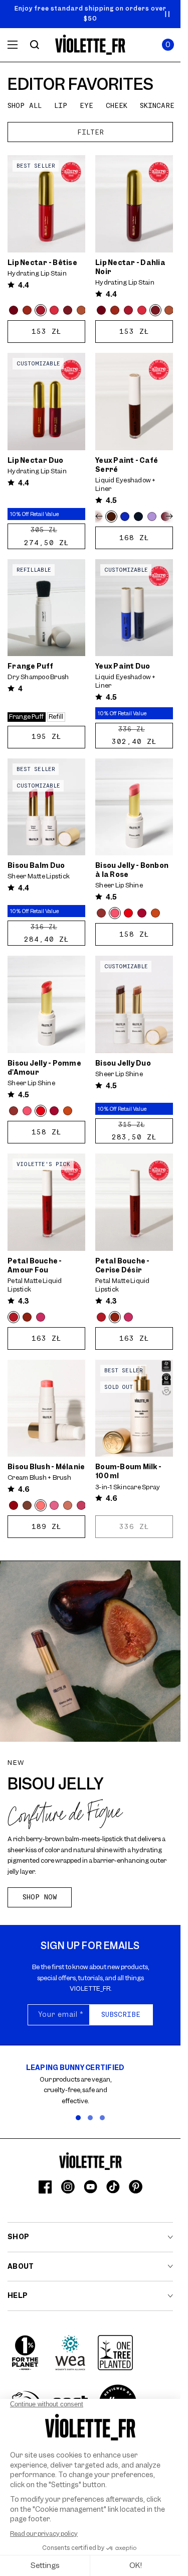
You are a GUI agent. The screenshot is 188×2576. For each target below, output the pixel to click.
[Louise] (68, 1505)
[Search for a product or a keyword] (35, 45)
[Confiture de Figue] (101, 913)
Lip (61, 105)
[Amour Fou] (14, 1317)
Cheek (117, 105)
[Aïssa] (142, 913)
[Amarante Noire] (14, 310)
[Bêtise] (41, 310)
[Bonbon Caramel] (155, 913)
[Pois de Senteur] (54, 310)
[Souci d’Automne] (27, 310)
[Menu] (13, 45)
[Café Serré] (111, 517)
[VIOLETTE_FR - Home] (90, 45)
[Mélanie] (41, 1505)
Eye (86, 105)
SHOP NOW (40, 1897)
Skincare (157, 105)
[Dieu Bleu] (125, 517)
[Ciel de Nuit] (138, 517)
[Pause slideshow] (167, 14)
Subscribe (121, 2014)
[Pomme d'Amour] (128, 913)
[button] (168, 45)
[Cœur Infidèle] (41, 1317)
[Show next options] (168, 517)
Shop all (25, 105)
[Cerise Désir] (27, 1317)
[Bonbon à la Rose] (115, 913)
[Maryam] (14, 1505)
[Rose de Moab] (81, 310)
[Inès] (54, 1505)
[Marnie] (27, 1505)
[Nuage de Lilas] (152, 517)
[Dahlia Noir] (68, 310)
